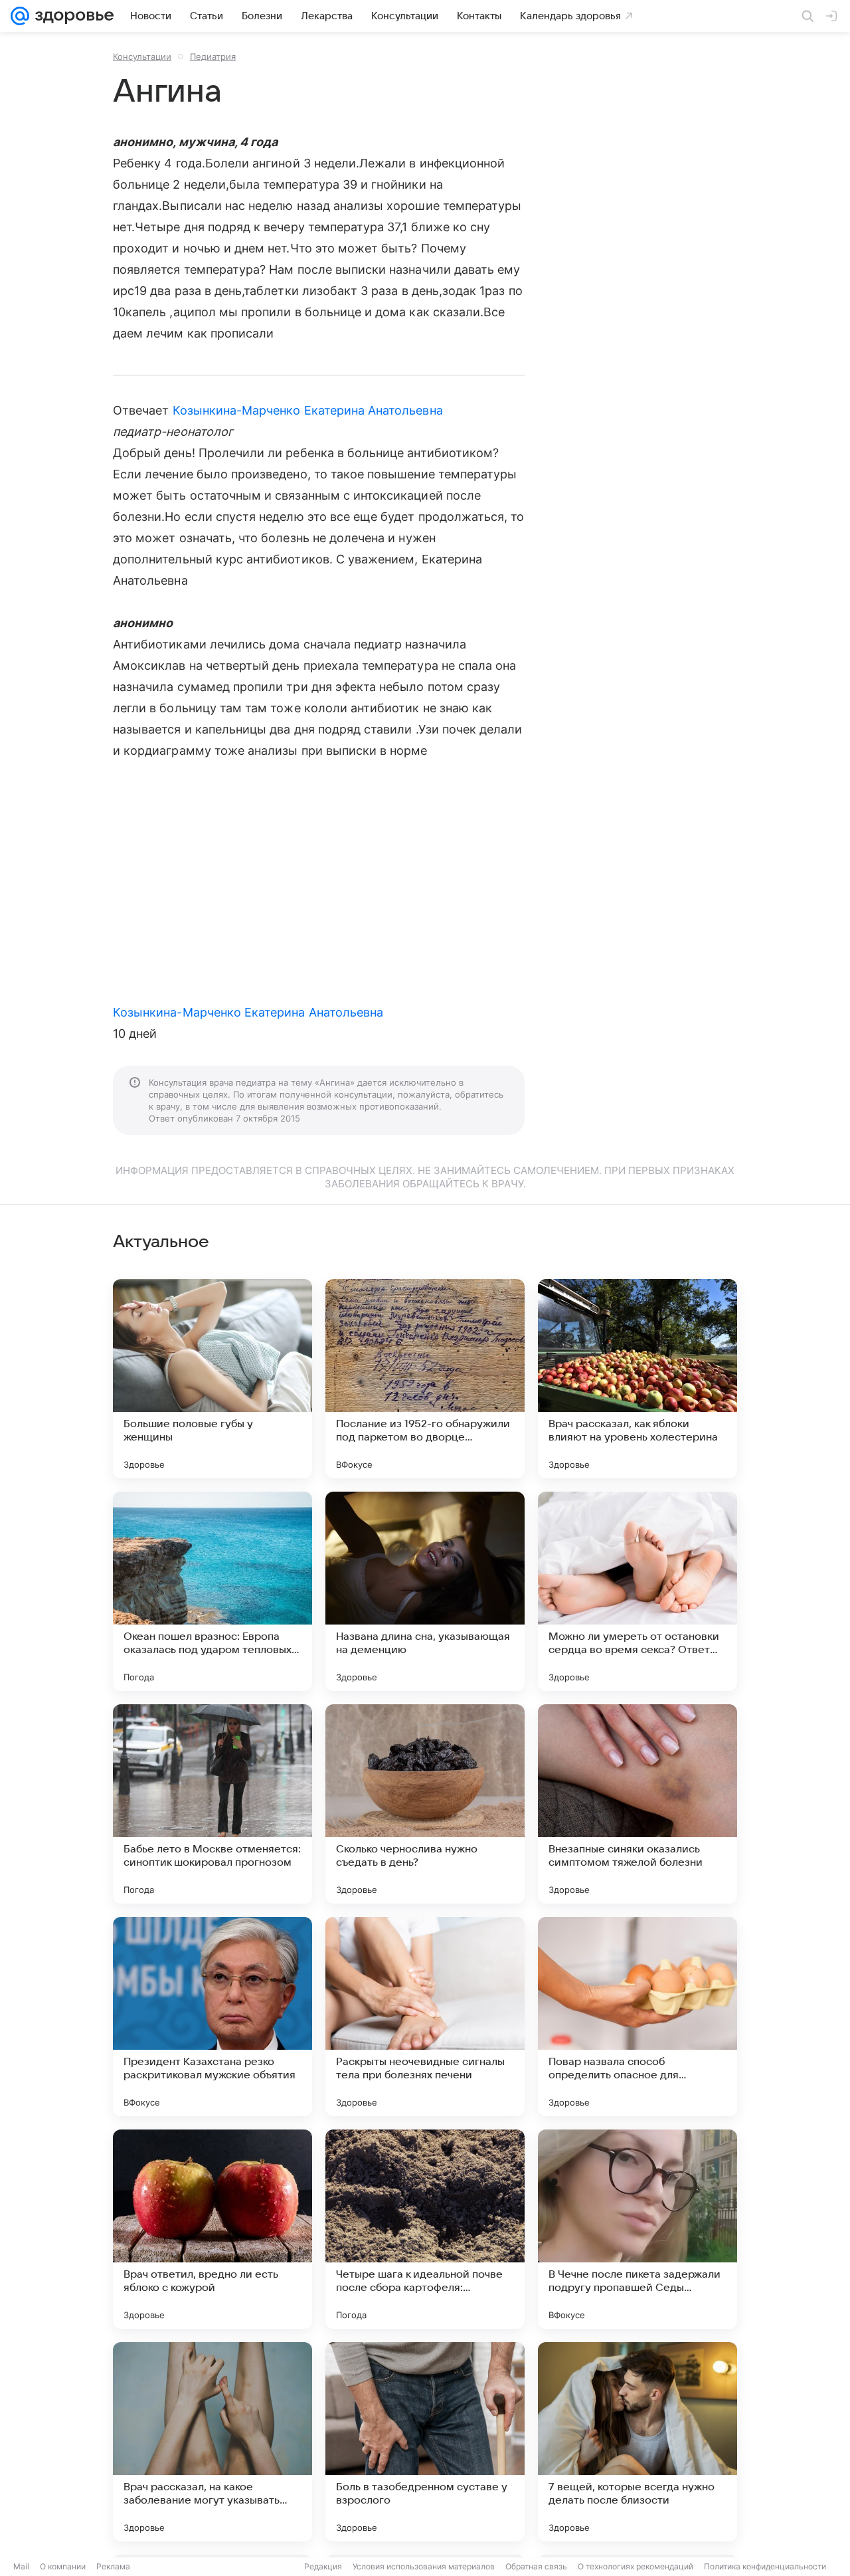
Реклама (113, 2566)
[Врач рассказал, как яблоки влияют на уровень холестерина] (637, 1379)
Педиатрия (213, 56)
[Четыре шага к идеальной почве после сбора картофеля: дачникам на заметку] (425, 2229)
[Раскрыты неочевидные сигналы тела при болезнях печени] (425, 2017)
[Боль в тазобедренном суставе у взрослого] (425, 2442)
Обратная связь (536, 2566)
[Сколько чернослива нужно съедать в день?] (425, 1804)
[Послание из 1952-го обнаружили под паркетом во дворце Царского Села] (425, 1379)
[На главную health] (72, 16)
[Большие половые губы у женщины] (212, 1379)
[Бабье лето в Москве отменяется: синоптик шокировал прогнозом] (212, 1804)
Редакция (323, 2566)
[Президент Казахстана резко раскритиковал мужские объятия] (212, 2017)
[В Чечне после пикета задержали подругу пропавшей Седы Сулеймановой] (637, 2229)
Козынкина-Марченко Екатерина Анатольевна (308, 410)
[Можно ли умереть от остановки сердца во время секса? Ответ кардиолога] (637, 1591)
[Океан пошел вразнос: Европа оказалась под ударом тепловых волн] (212, 1591)
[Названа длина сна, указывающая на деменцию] (425, 1591)
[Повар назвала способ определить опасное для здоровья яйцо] (637, 2017)
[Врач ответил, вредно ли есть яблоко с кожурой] (212, 2229)
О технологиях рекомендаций (636, 2566)
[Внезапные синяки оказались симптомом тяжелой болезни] (637, 1804)
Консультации (142, 56)
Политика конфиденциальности (765, 2566)
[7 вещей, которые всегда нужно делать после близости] (637, 2442)
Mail (21, 2566)
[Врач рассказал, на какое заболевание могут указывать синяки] (212, 2442)
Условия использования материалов (424, 2566)
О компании (63, 2566)
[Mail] (20, 16)
